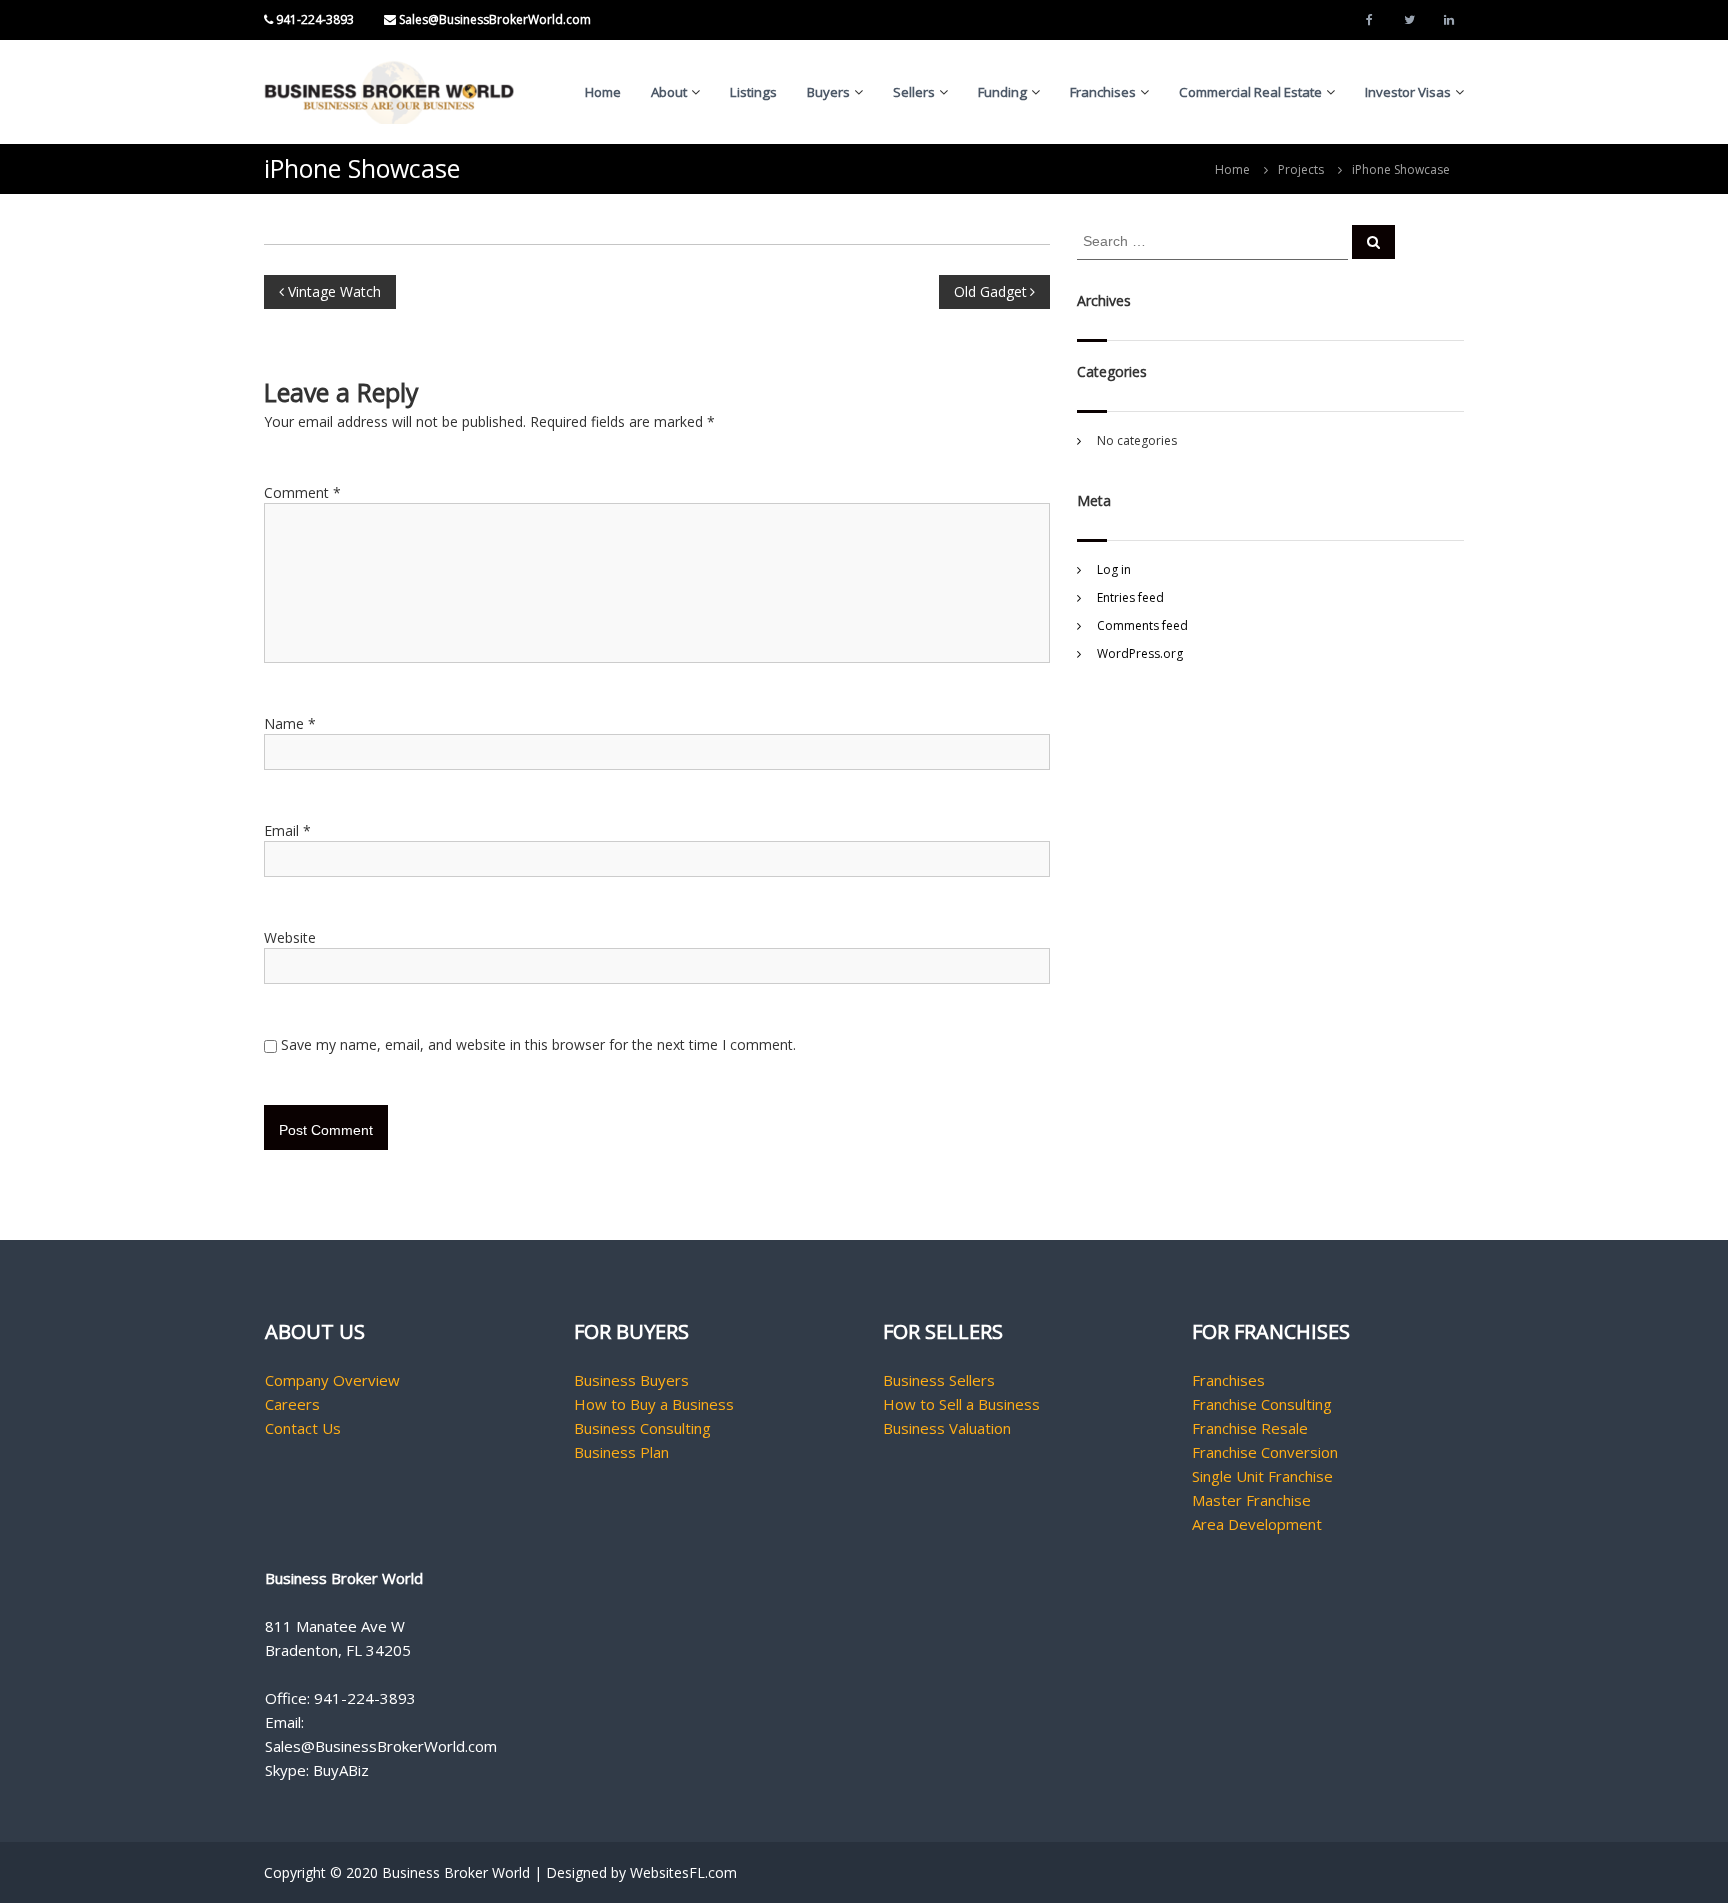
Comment (302, 492)
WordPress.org (1140, 653)
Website (290, 937)
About (669, 92)
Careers (292, 1404)
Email (287, 830)
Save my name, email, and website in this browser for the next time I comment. (538, 1044)
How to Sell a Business (961, 1404)
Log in (1114, 569)
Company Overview (332, 1380)
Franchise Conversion (1265, 1452)
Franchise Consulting (1262, 1404)
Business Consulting (642, 1428)
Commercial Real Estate (1250, 92)
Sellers (914, 92)
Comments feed (1142, 625)
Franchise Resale (1250, 1428)
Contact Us (303, 1428)
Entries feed (1130, 597)
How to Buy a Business (654, 1404)
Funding (1002, 92)
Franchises (1103, 92)
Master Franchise (1251, 1500)
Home (603, 92)
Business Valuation (947, 1428)
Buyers (828, 92)
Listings (753, 92)
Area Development (1257, 1524)
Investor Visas (1408, 92)
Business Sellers (939, 1380)
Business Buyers (631, 1380)
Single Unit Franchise (1262, 1476)
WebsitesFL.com (683, 1872)
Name (290, 723)
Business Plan (621, 1452)
